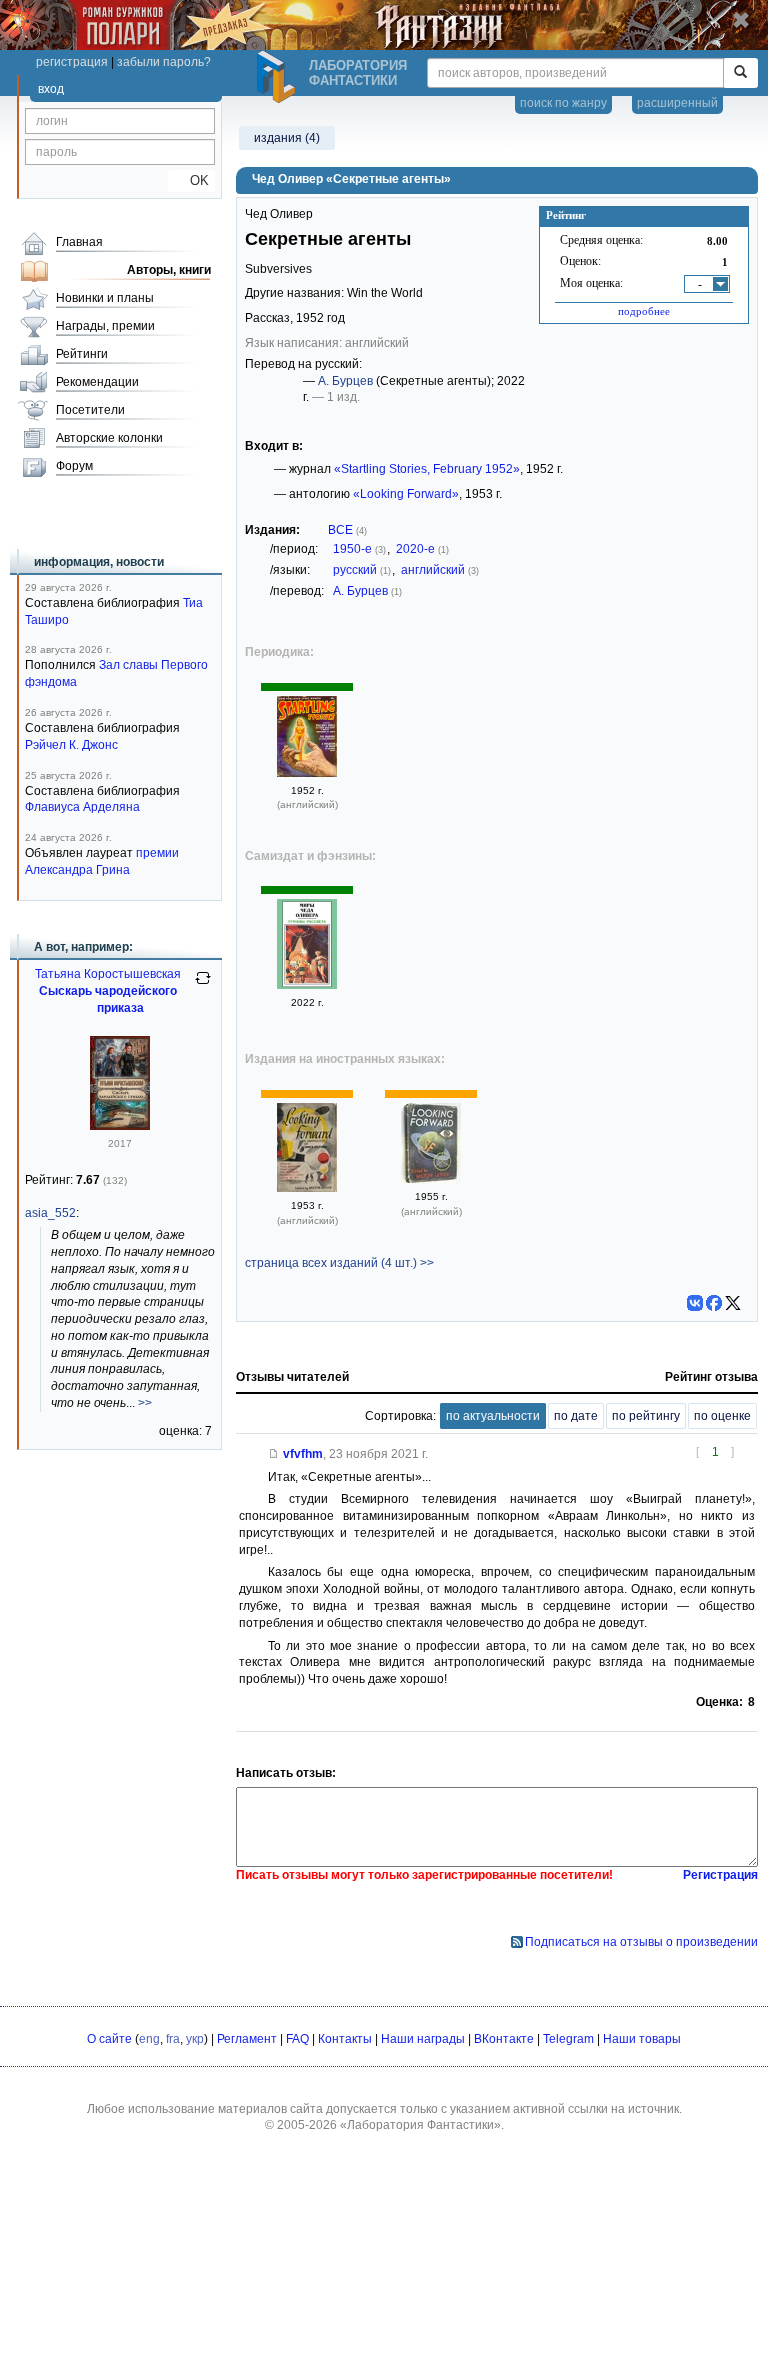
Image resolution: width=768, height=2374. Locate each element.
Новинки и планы (105, 298)
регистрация (72, 62)
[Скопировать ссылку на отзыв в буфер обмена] (274, 1454)
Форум (74, 466)
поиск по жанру (563, 103)
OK (191, 180)
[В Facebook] (714, 1303)
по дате (576, 1416)
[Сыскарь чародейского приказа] (120, 1126)
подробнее (644, 311)
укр (195, 2039)
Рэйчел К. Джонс (71, 745)
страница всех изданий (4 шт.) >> (339, 1263)
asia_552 (50, 1213)
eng (149, 2039)
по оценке (722, 1416)
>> (145, 1403)
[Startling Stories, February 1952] (307, 773)
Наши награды (423, 2039)
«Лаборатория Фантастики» (420, 2125)
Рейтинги (82, 354)
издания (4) (287, 138)
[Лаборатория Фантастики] (279, 77)
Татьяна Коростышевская (108, 974)
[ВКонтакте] (695, 1303)
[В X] (733, 1303)
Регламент (247, 2039)
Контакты (345, 2039)
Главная (79, 242)
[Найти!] (740, 73)
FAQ (297, 2039)
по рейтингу (646, 1416)
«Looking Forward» (406, 494)
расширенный (677, 103)
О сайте (109, 2039)
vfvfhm (303, 1454)
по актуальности (493, 1416)
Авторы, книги (169, 270)
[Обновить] (203, 986)
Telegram (568, 2039)
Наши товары (642, 2039)
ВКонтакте (504, 2039)
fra (173, 2039)
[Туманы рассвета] (307, 985)
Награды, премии (105, 326)
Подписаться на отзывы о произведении (641, 1942)
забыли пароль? (164, 62)
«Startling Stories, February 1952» (427, 469)
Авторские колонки (109, 438)
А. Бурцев (345, 381)
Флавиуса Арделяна (82, 807)
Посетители (90, 410)
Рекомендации (97, 382)
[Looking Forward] (307, 1188)
